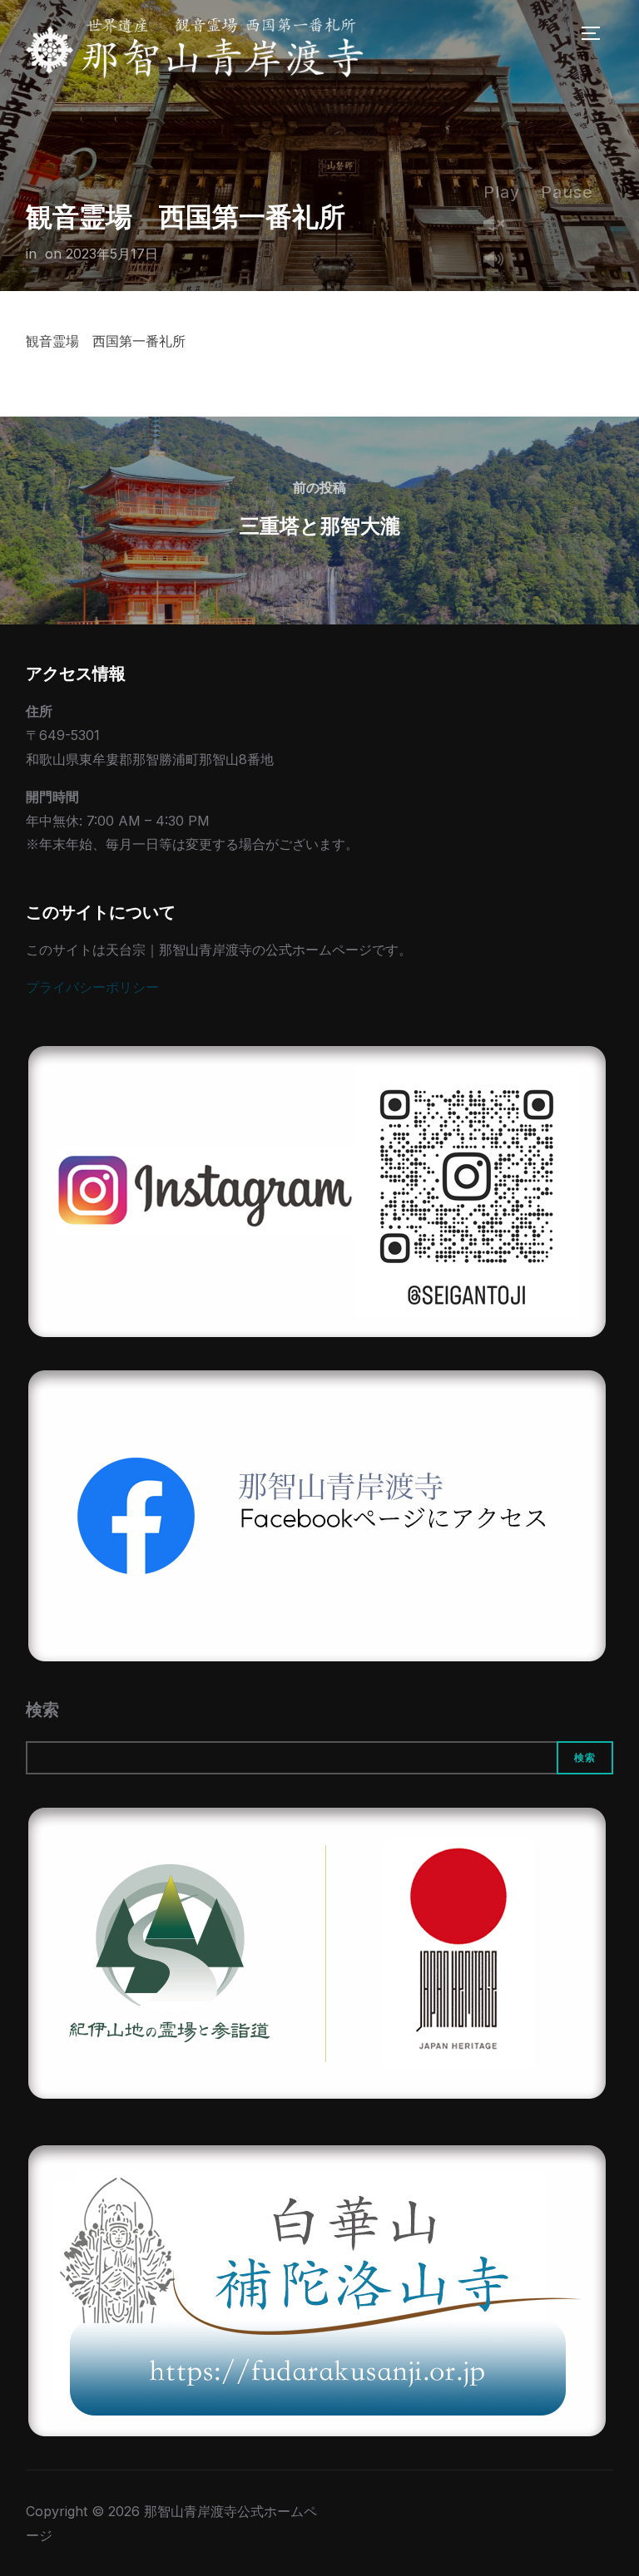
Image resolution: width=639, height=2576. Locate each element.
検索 (42, 1710)
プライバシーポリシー (92, 987)
